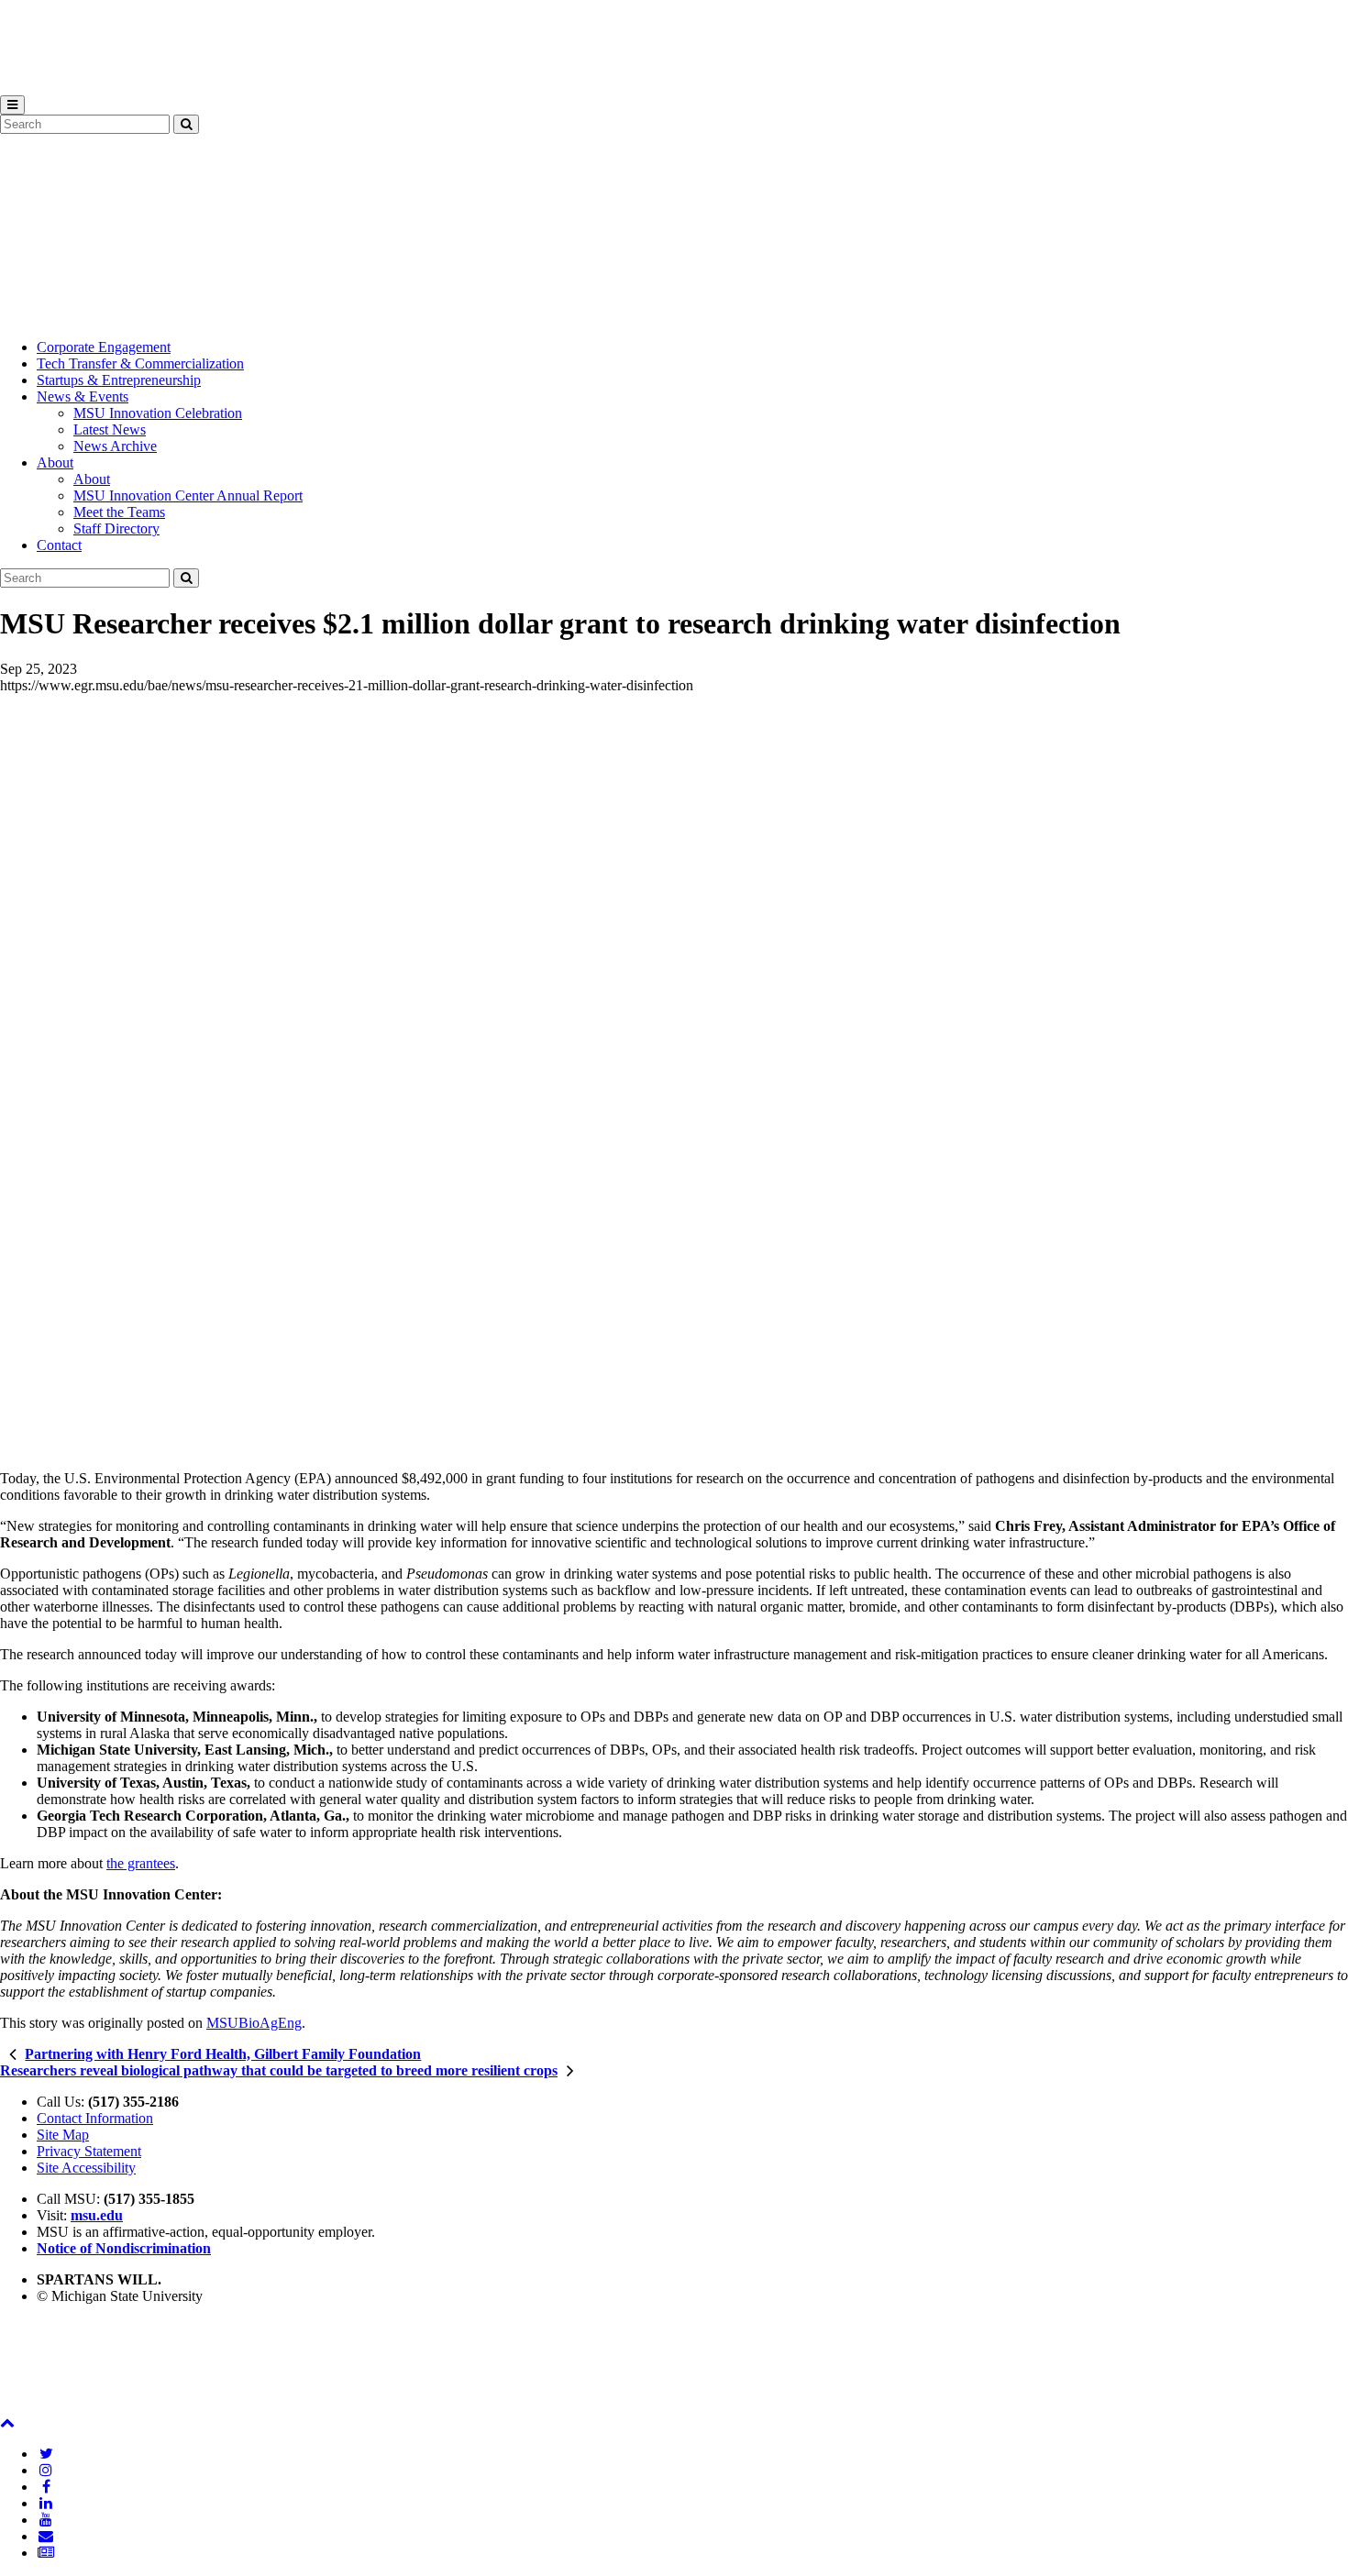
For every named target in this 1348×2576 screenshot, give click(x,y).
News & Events (83, 396)
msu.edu (97, 2215)
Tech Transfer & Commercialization (140, 363)
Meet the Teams (119, 512)
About (55, 462)
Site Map (63, 2135)
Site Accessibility (86, 2168)
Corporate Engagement (104, 347)
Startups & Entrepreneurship (119, 380)
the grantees (141, 1863)
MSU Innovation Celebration (158, 413)
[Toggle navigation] (12, 105)
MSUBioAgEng (254, 2023)
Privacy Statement (89, 2151)
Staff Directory (116, 528)
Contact (59, 545)
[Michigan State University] (46, 87)
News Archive (115, 446)
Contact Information (95, 2118)
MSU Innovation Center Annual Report (188, 495)
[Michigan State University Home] (46, 2406)
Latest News (110, 429)
